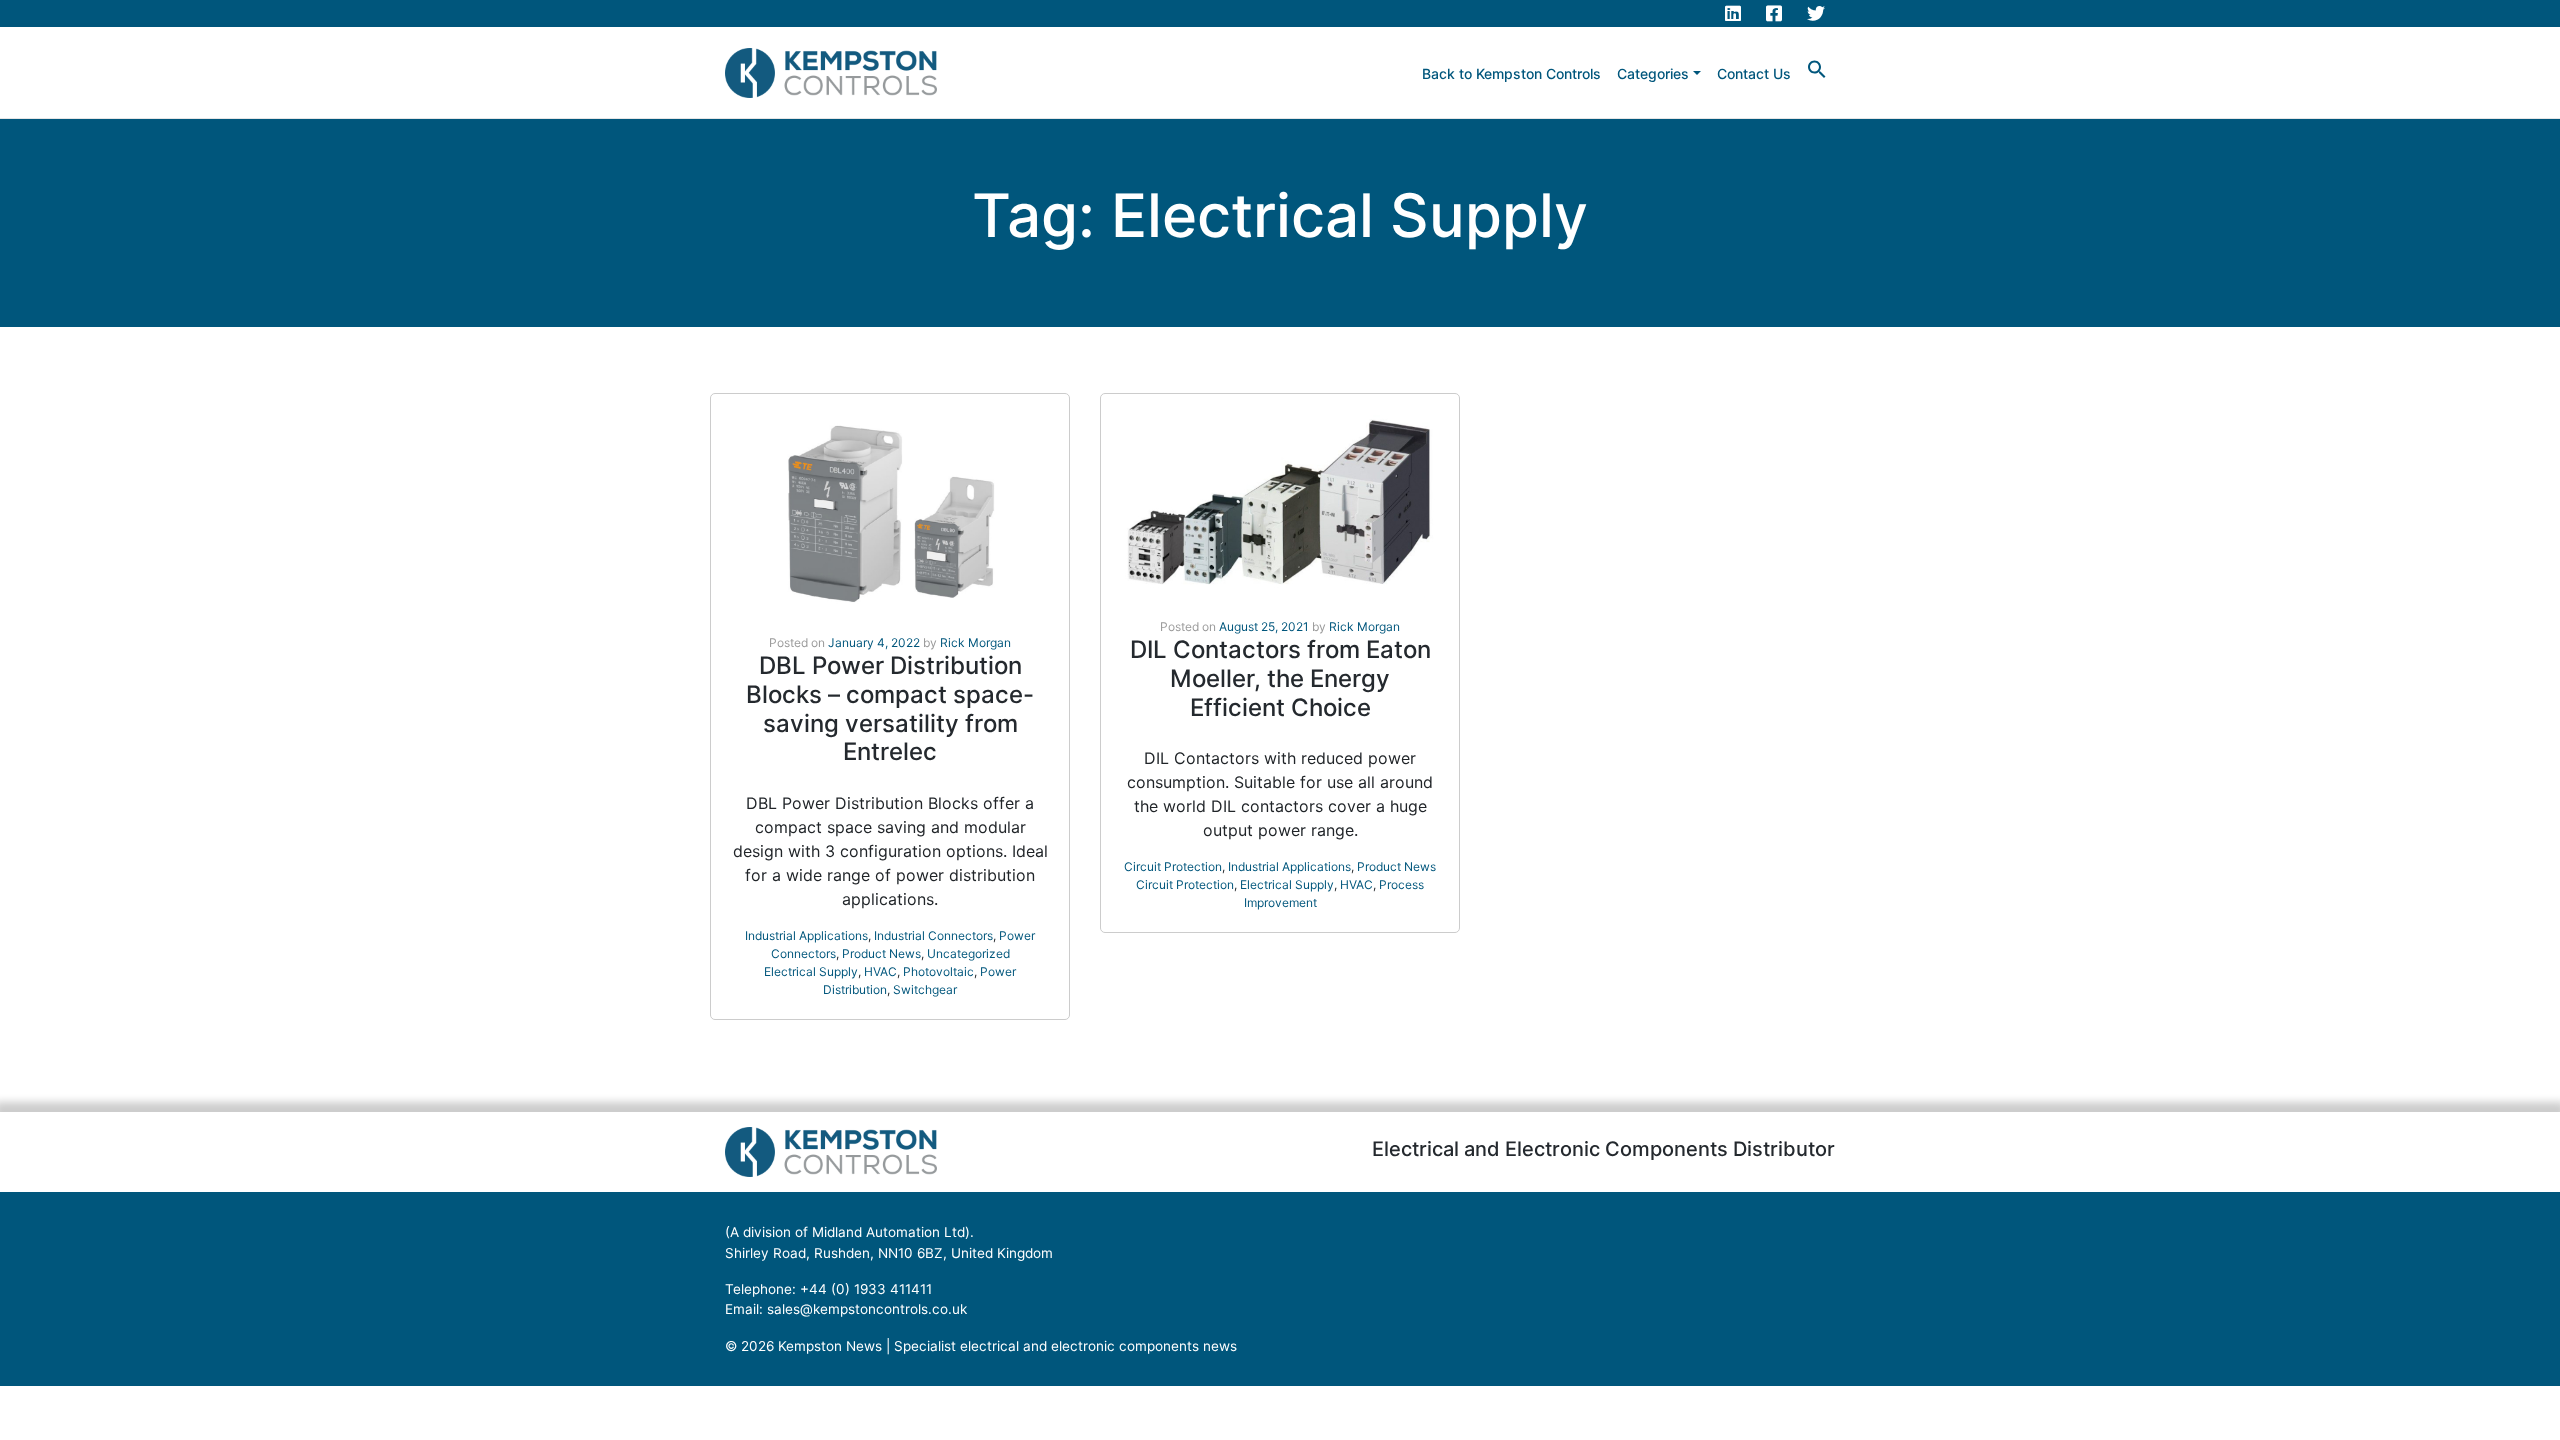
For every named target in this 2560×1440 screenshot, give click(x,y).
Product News (881, 953)
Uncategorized (968, 953)
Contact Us (1754, 73)
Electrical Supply (811, 971)
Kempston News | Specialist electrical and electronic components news (1007, 1346)
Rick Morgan (975, 642)
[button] (1817, 67)
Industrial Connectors (933, 935)
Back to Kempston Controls (1511, 73)
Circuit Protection (1173, 866)
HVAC (880, 971)
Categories (1653, 73)
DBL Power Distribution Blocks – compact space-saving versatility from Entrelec (890, 708)
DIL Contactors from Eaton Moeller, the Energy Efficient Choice (1280, 678)
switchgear (925, 989)
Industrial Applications (806, 935)
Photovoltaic (938, 971)
